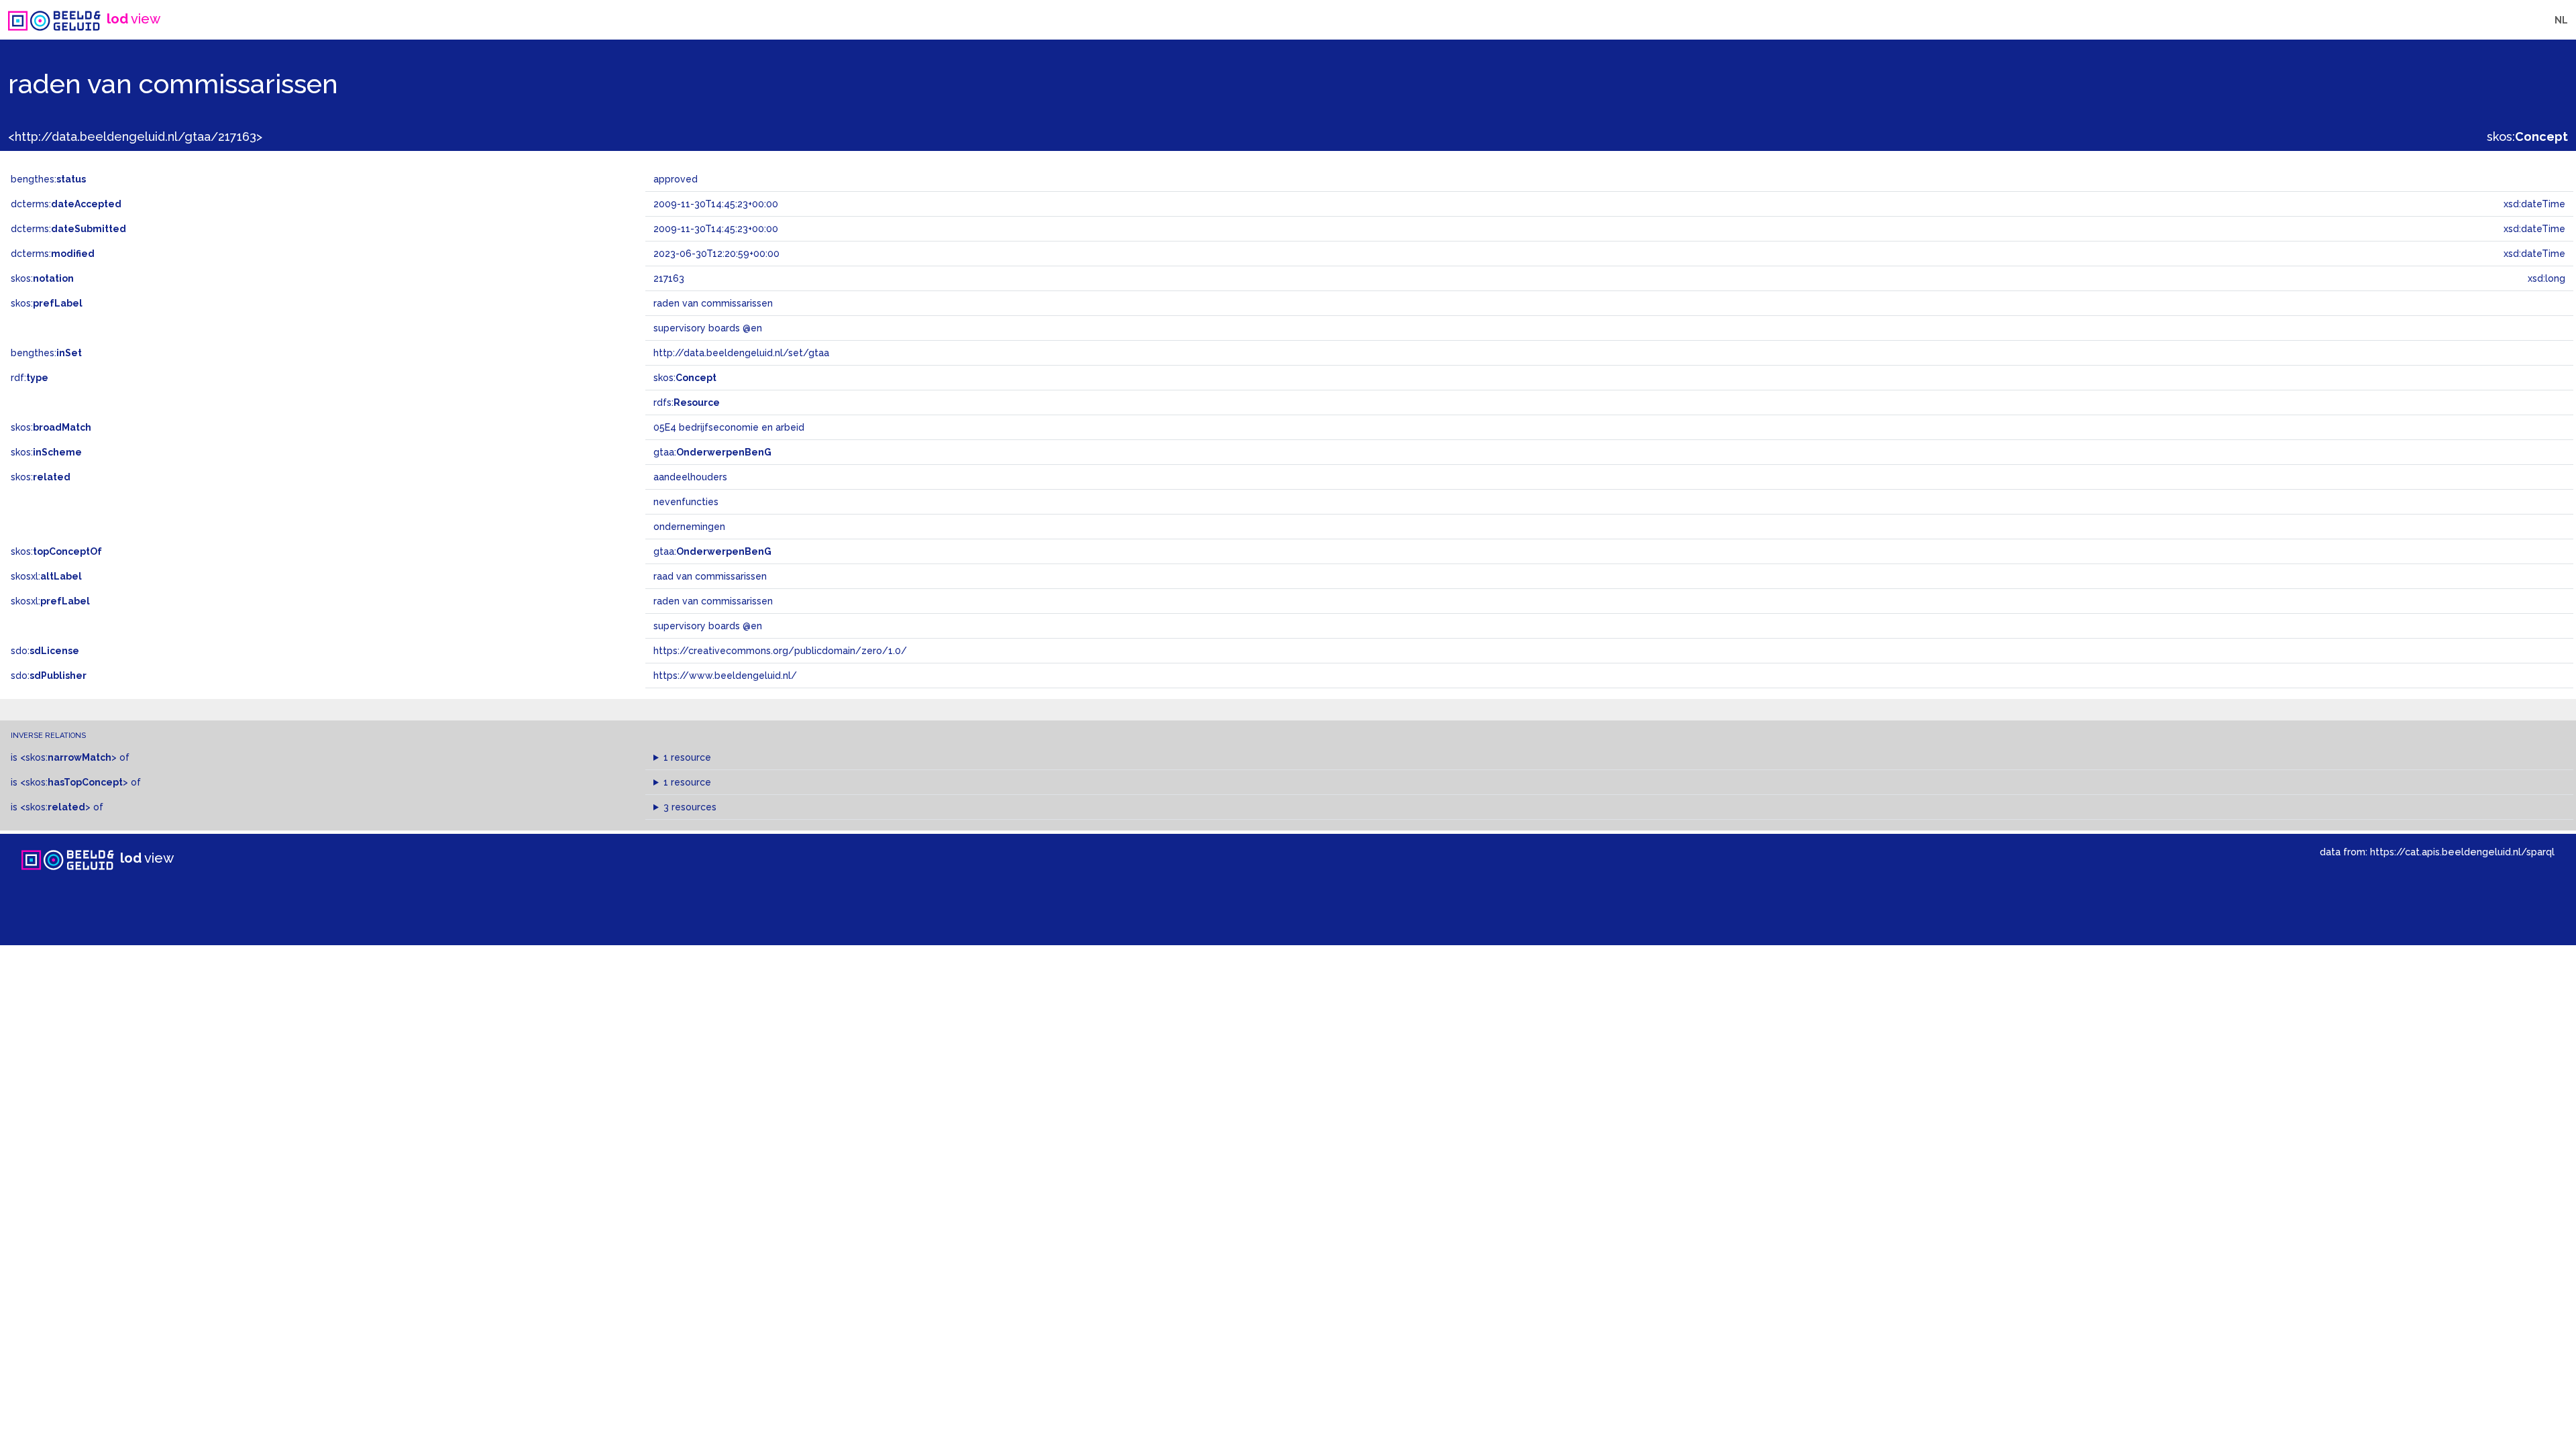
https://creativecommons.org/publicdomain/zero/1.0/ (780, 651)
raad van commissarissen (710, 576)
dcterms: (66, 204)
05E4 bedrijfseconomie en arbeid (729, 427)
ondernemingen (689, 527)
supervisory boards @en (708, 626)
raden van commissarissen (713, 601)
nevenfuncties (686, 502)
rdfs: (687, 402)
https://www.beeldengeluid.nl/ (725, 676)
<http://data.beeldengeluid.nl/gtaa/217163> (135, 137)
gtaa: (712, 452)
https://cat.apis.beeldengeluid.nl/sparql (2462, 852)
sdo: (45, 651)
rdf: (30, 378)
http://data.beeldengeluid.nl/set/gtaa (741, 353)
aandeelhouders (690, 477)
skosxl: (46, 576)
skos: (2527, 137)
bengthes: (48, 179)
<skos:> (68, 757)
